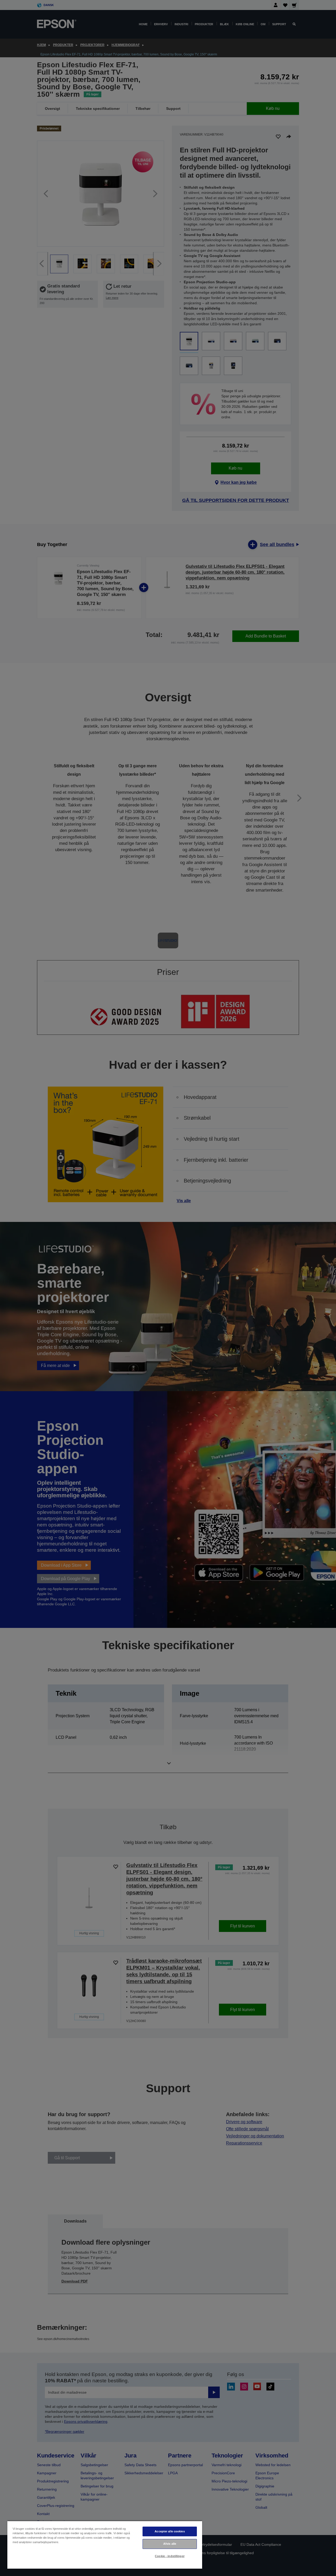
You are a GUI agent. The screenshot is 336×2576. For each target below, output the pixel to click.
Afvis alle (170, 2544)
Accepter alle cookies (170, 2531)
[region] (105, 2545)
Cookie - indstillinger (170, 2556)
